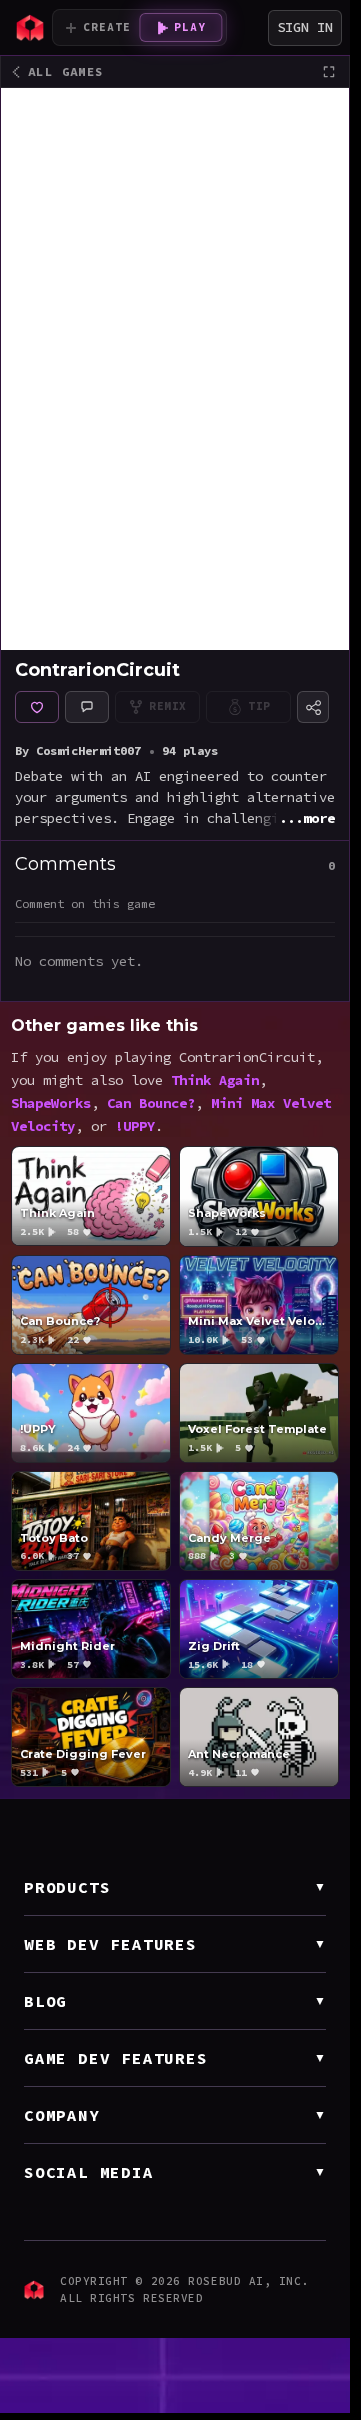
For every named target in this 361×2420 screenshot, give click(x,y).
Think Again (215, 1080)
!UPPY (135, 1127)
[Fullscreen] (329, 72)
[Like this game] (37, 707)
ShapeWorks (51, 1104)
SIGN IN (305, 27)
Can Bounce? (151, 1104)
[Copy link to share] (313, 707)
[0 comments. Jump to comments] (87, 707)
